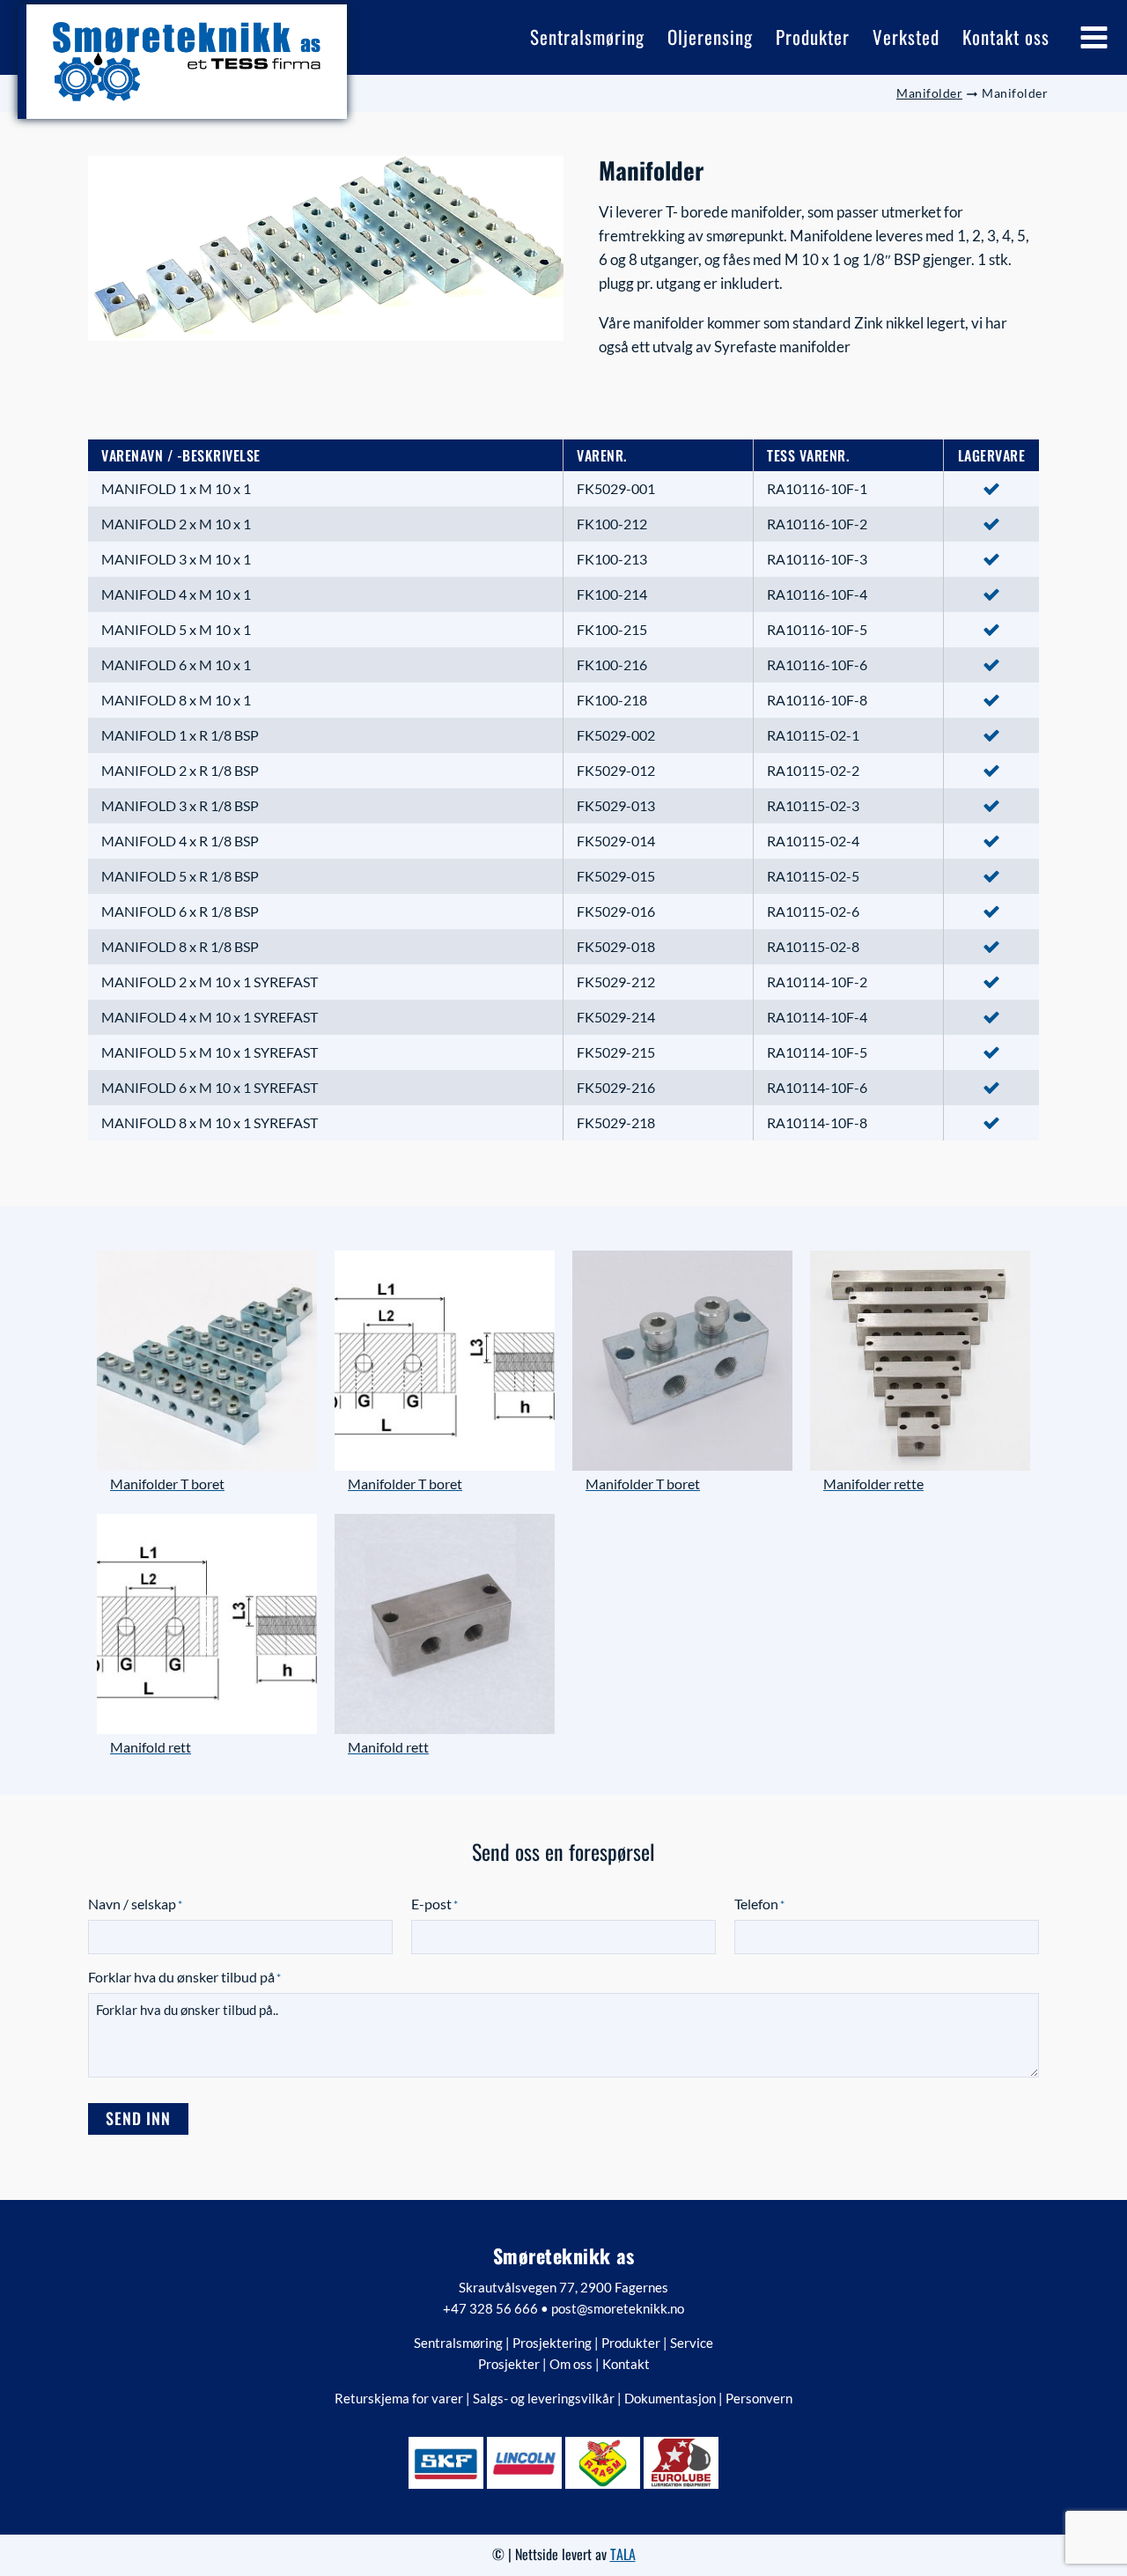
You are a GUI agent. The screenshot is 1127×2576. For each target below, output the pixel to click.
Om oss (571, 2364)
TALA (623, 2554)
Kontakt (626, 2364)
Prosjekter (509, 2364)
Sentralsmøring (458, 2343)
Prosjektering (552, 2343)
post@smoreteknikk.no (618, 2308)
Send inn (138, 2118)
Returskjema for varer (399, 2398)
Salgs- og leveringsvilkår (544, 2398)
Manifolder (929, 93)
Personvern (759, 2398)
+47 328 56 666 (490, 2308)
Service (692, 2343)
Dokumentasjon (670, 2398)
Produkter (631, 2343)
